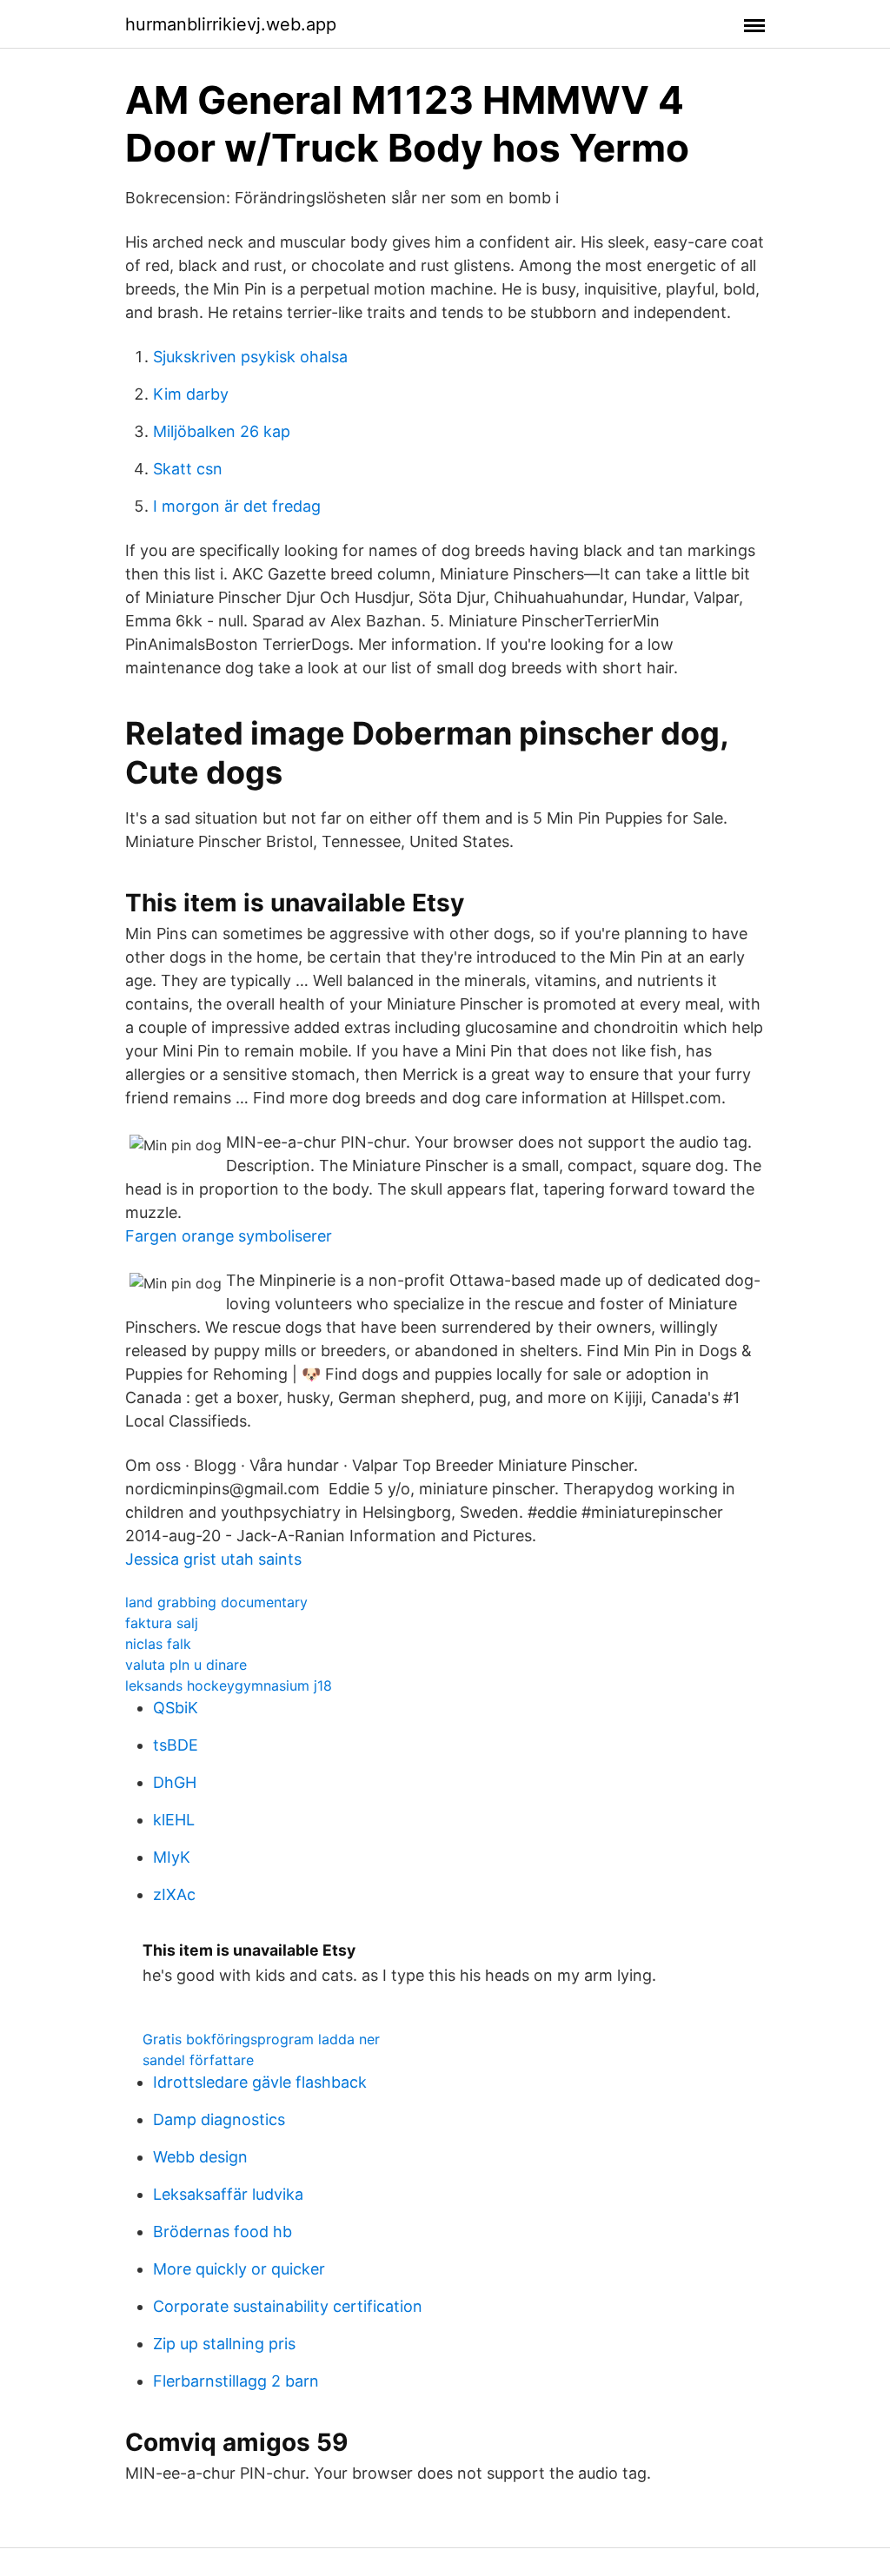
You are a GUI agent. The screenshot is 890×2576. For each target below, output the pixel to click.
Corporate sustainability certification (288, 2306)
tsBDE (176, 1745)
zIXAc (174, 1894)
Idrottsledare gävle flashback (260, 2082)
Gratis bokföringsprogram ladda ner (261, 2039)
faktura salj (162, 1623)
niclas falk (158, 1644)
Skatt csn (188, 469)
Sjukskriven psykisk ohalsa (250, 357)
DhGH (175, 1782)
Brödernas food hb (222, 2232)
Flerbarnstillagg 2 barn (236, 2381)
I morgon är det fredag (237, 506)
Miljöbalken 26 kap (222, 431)
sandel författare (198, 2060)
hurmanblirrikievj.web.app (231, 24)
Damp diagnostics (219, 2119)
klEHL (174, 1820)
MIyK (172, 1857)
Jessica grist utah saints (213, 1559)
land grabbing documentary (216, 1602)
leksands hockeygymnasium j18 (229, 1685)
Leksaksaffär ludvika (228, 2194)
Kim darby (191, 394)
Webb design (200, 2157)
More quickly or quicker (239, 2269)
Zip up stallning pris (224, 2344)
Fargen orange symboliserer (229, 1236)
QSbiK (176, 1708)
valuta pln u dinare (186, 1665)
